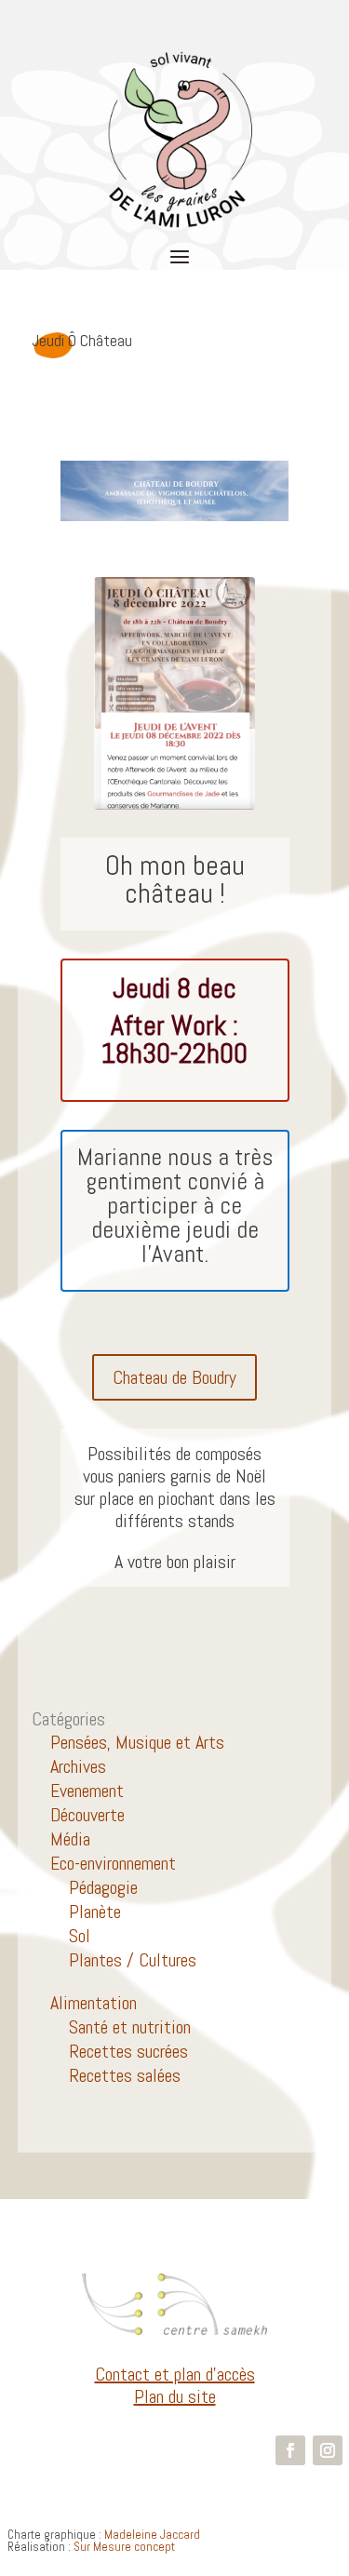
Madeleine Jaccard (152, 2535)
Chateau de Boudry (174, 1377)
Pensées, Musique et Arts (137, 1742)
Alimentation (94, 2003)
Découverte (87, 1815)
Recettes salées (125, 2075)
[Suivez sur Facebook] (290, 2450)
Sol (80, 1936)
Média (70, 1839)
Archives (78, 1766)
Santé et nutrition (130, 2027)
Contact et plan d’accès (175, 2374)
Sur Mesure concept (124, 2547)
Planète (95, 1912)
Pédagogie (103, 1887)
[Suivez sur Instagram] (328, 2450)
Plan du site (175, 2396)
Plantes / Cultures (133, 1960)
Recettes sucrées (128, 2051)
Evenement (87, 1791)
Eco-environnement (113, 1863)
